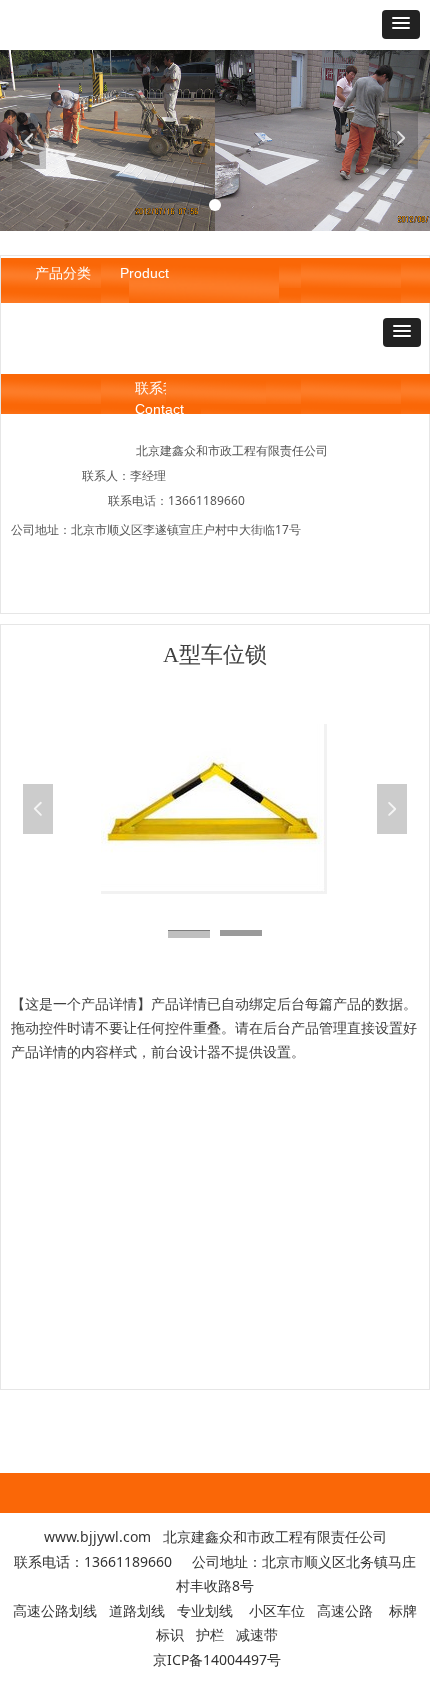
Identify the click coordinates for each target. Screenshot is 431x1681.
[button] (401, 24)
